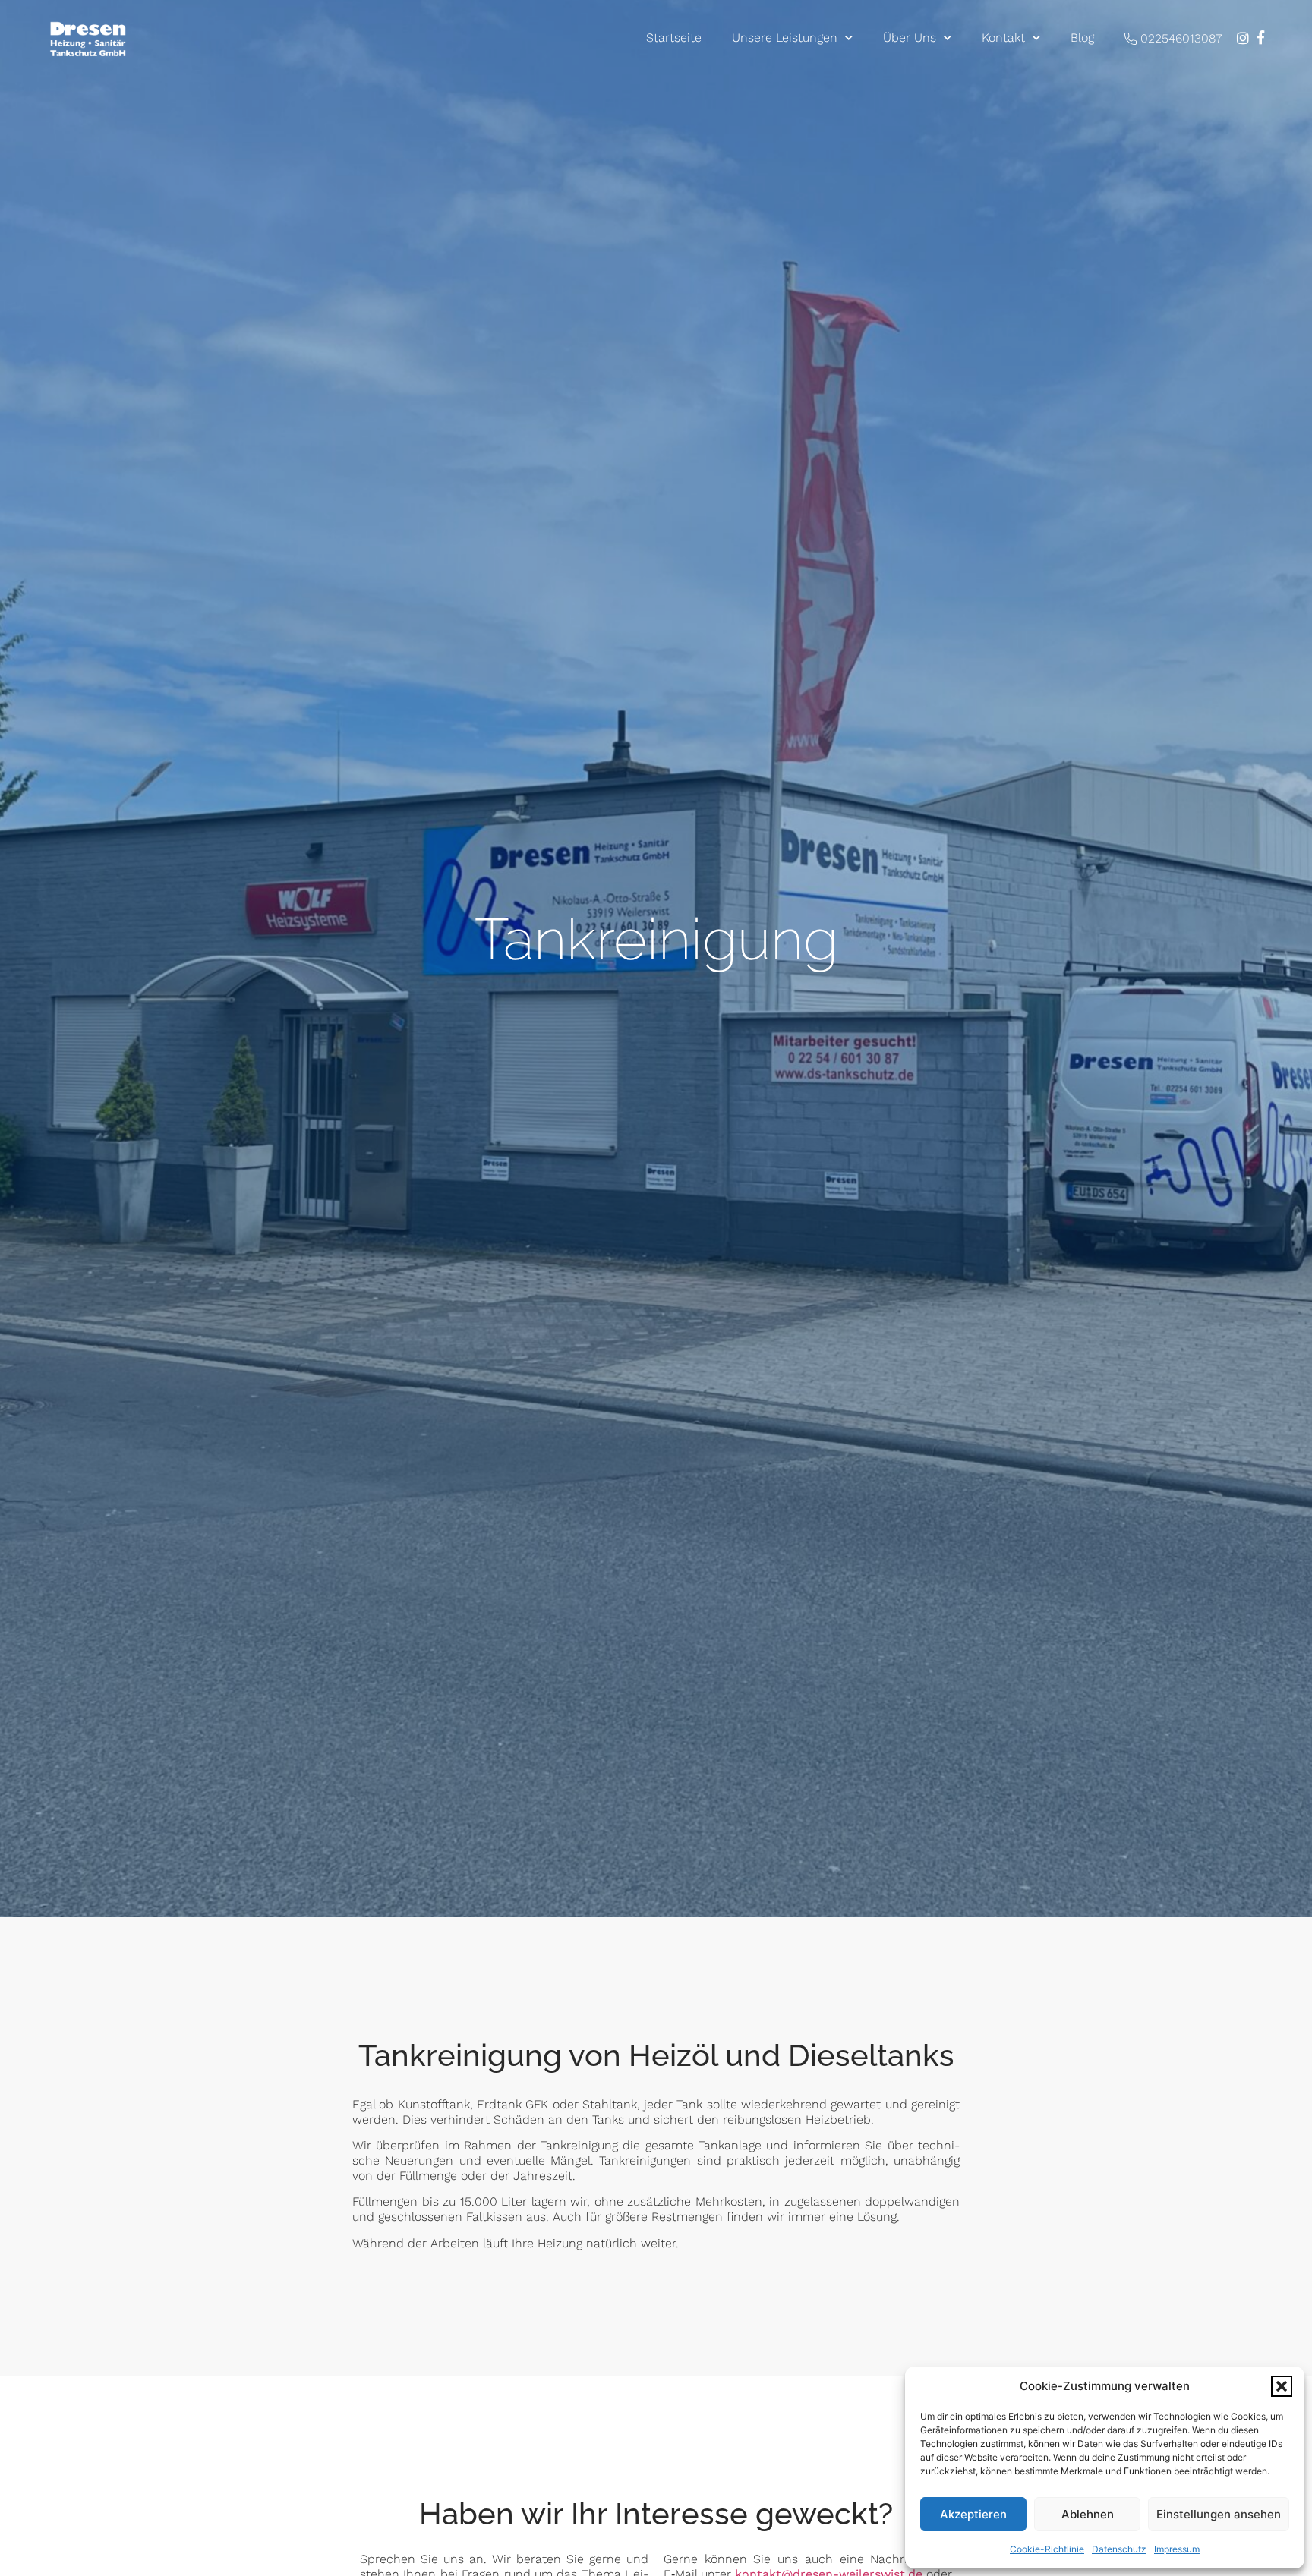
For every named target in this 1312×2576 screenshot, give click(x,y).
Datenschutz (1119, 2549)
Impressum (1177, 2549)
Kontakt (1003, 38)
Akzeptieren (973, 2514)
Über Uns (910, 38)
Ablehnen (1088, 2514)
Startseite (674, 38)
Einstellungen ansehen (1219, 2514)
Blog (1082, 38)
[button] (1282, 2386)
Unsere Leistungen (785, 38)
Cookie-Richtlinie (1047, 2549)
